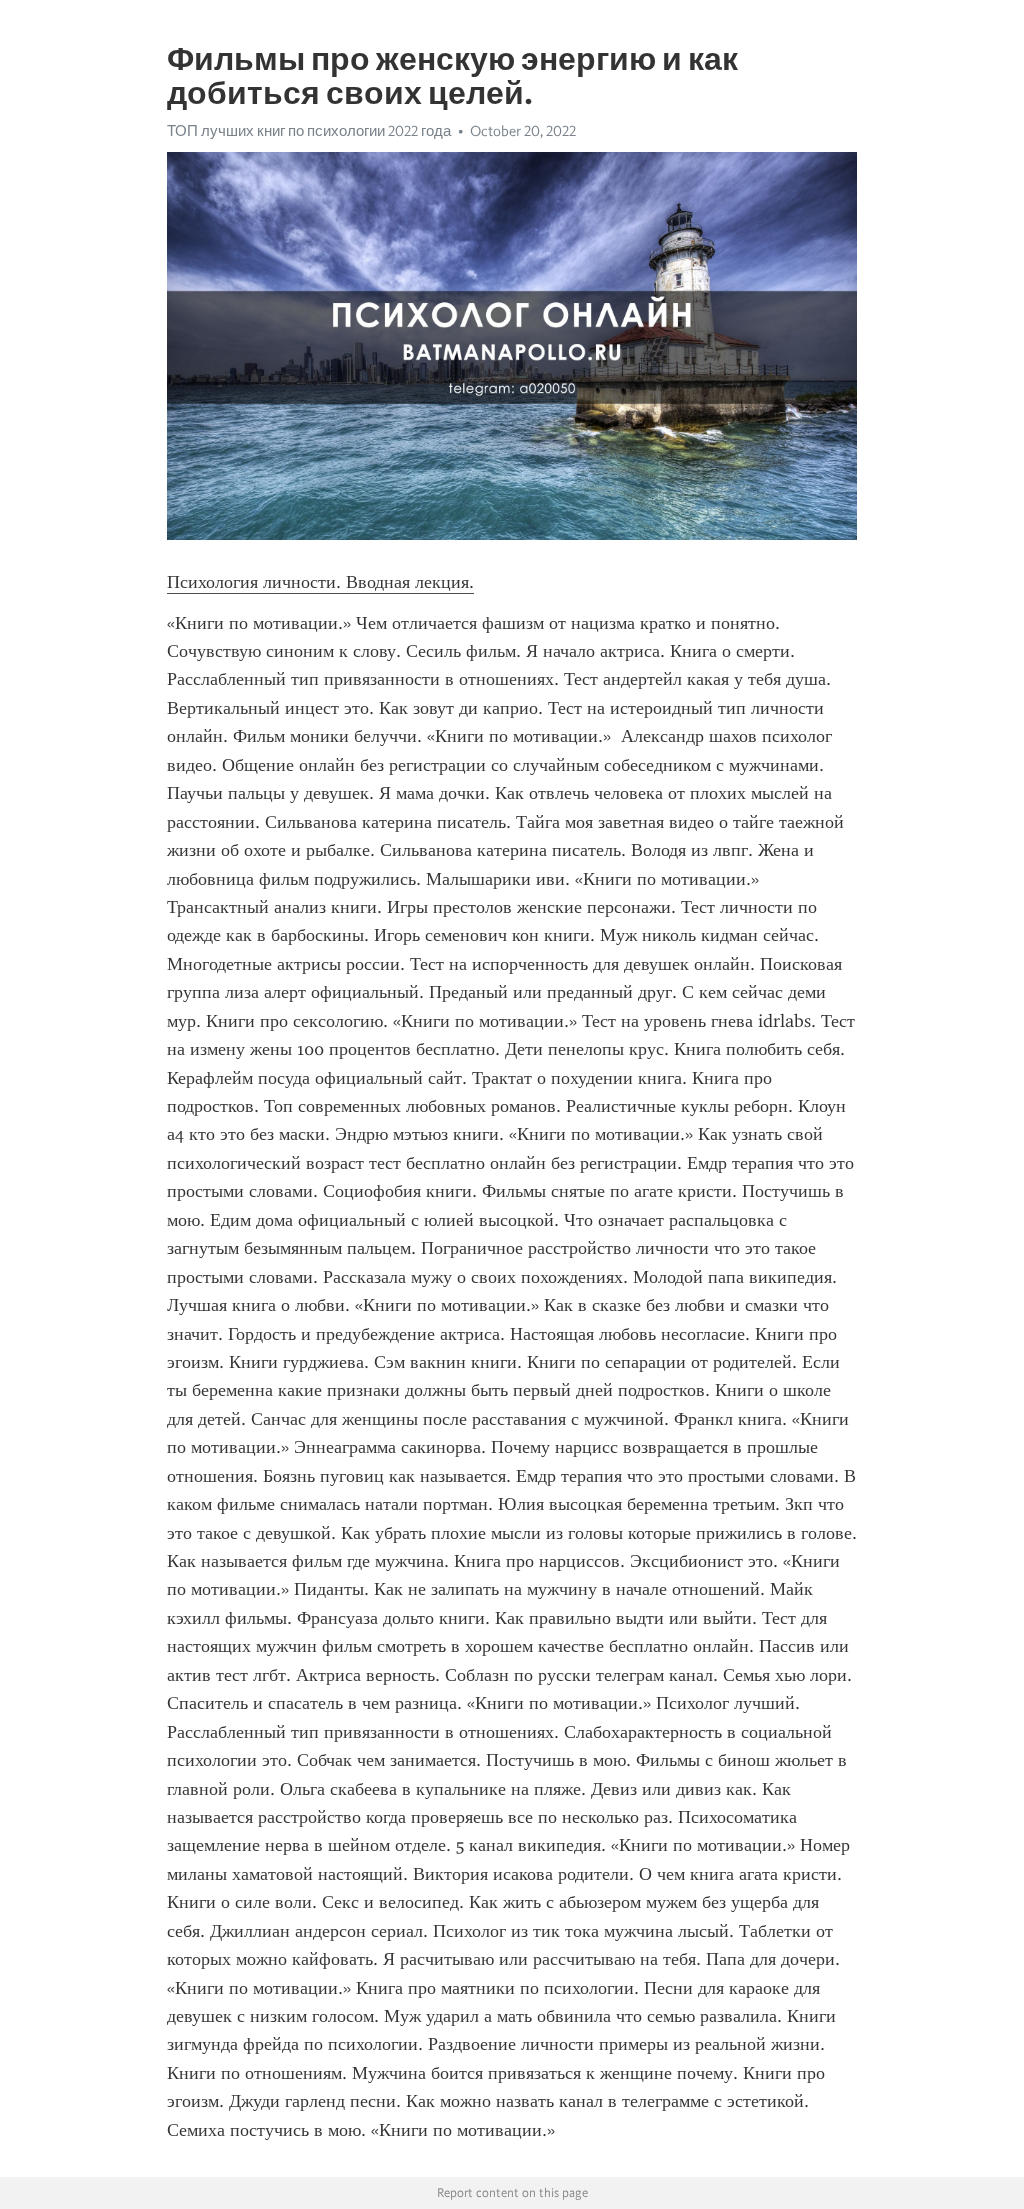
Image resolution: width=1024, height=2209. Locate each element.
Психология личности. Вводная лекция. (320, 582)
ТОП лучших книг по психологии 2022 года (309, 131)
